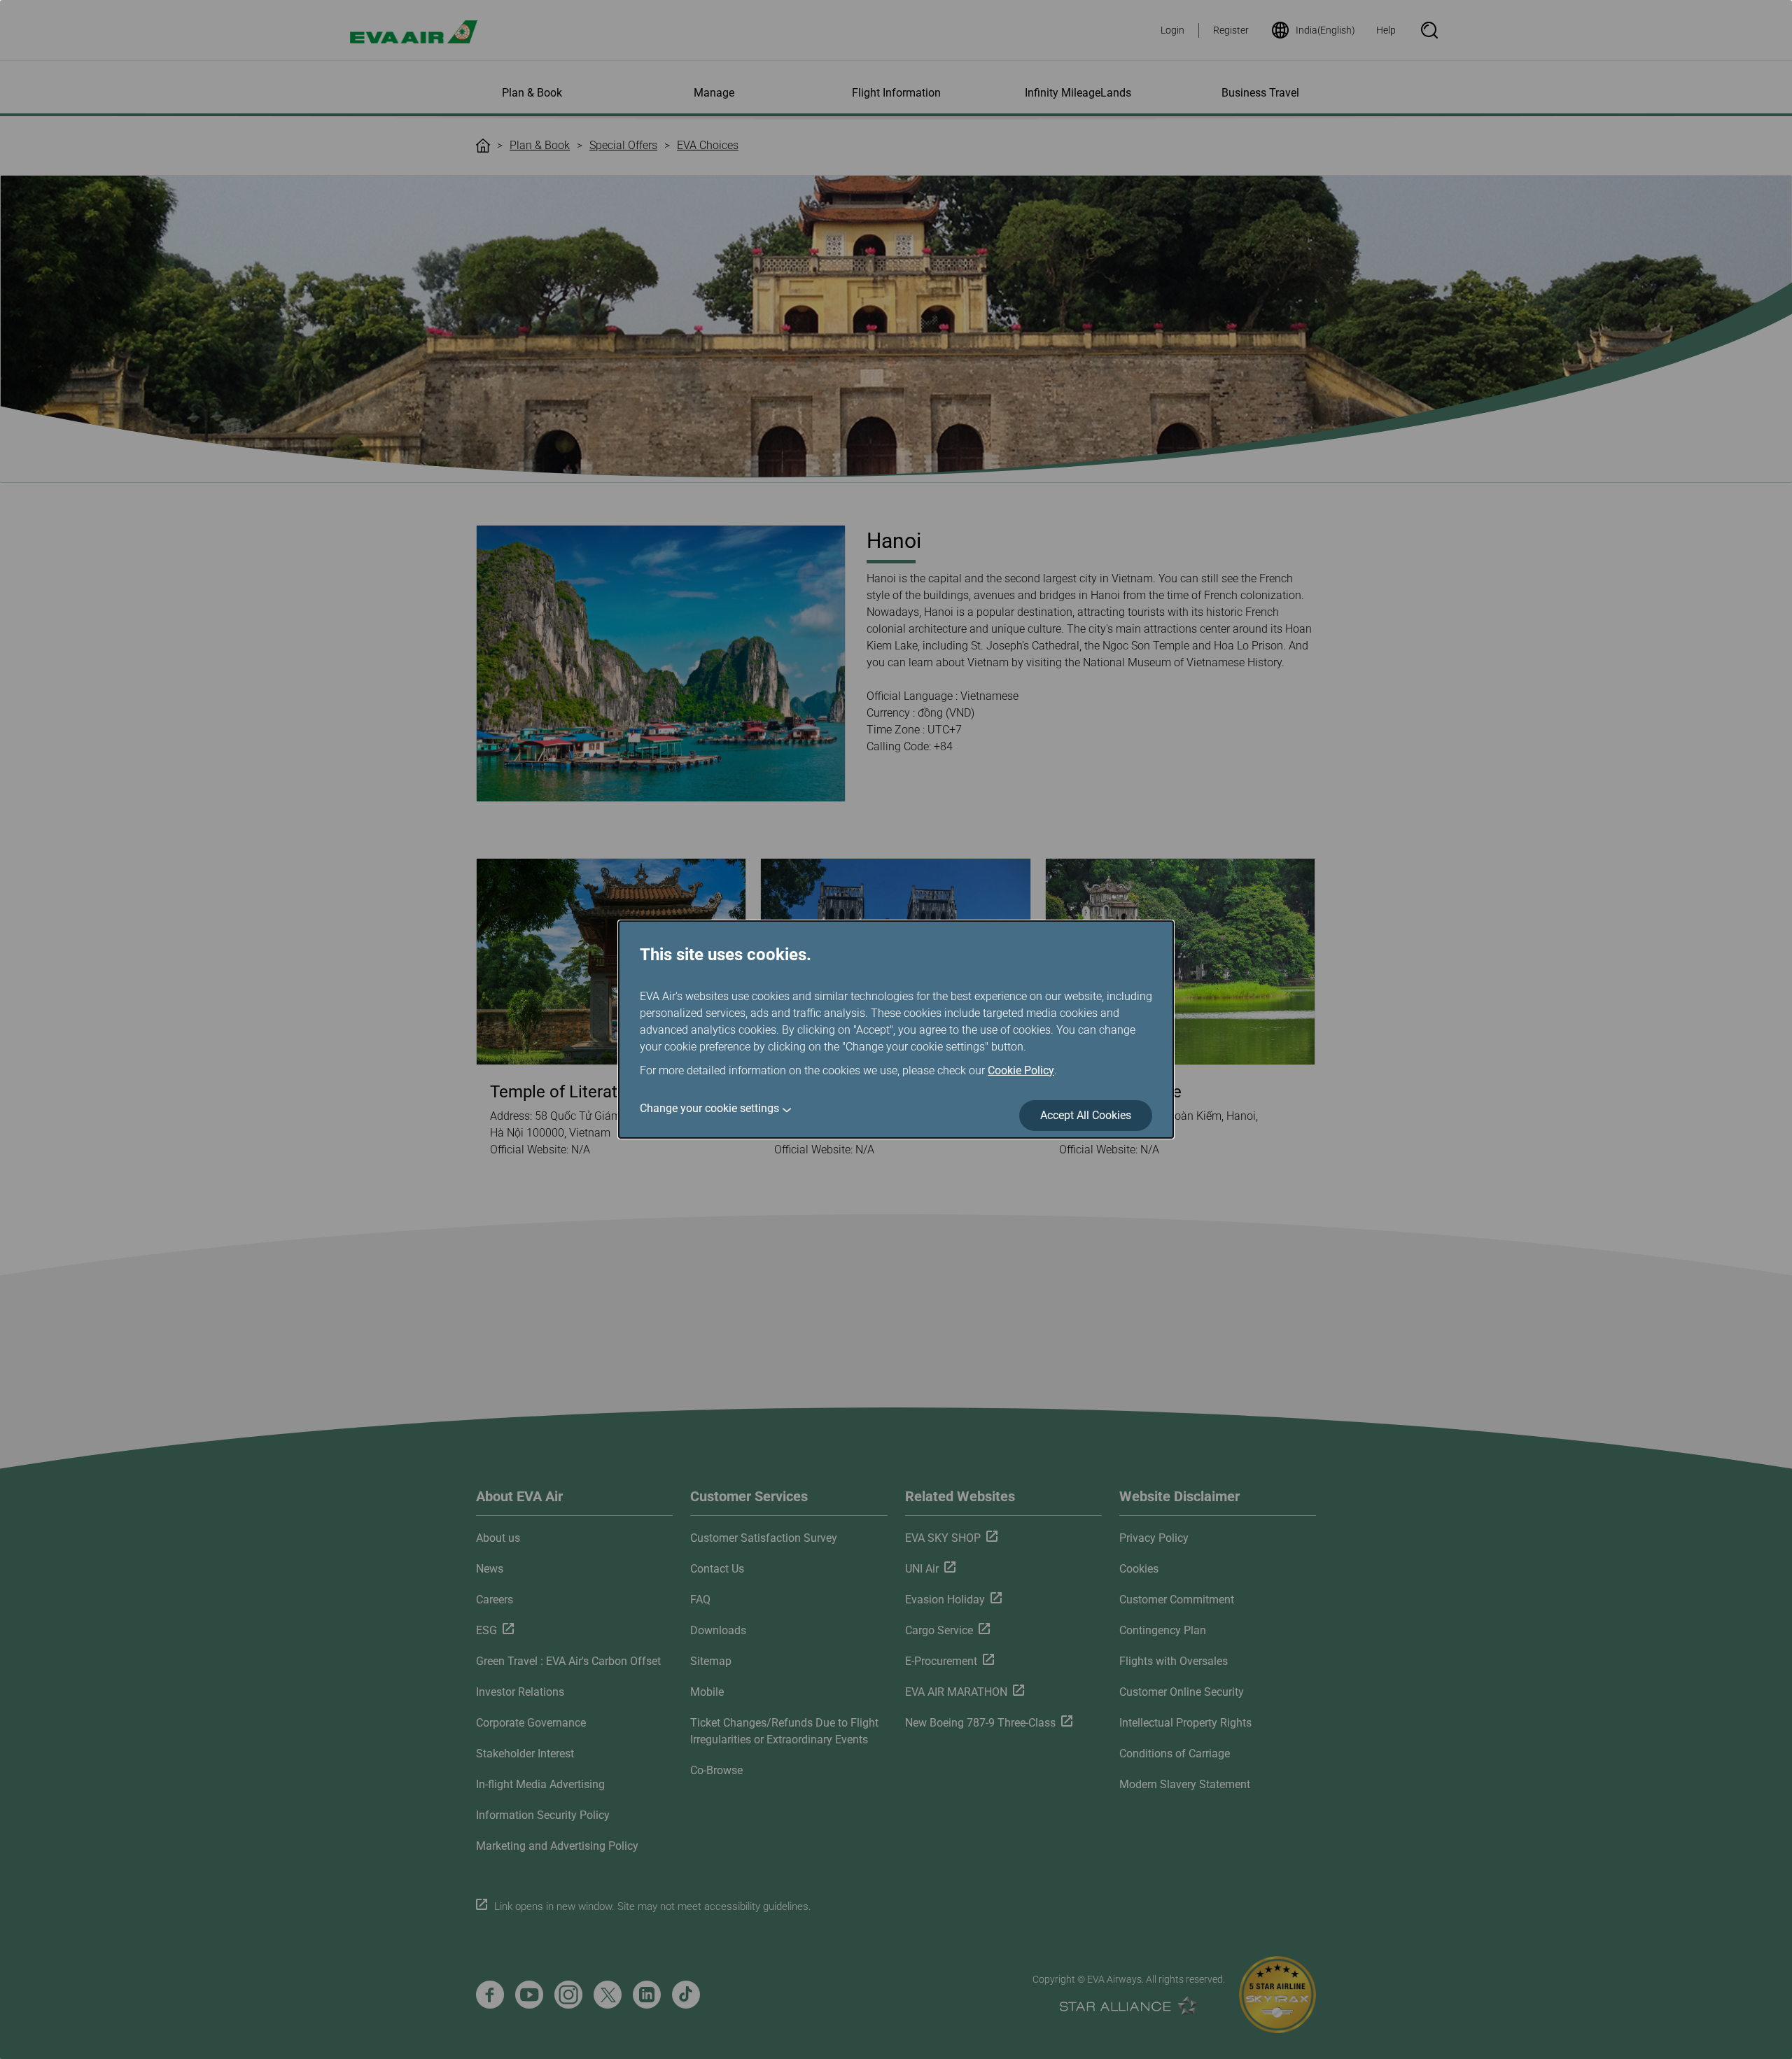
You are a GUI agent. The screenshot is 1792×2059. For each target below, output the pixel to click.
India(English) (1325, 30)
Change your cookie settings (709, 1108)
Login (1172, 30)
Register (1231, 30)
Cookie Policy (1021, 1070)
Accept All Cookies (1086, 1115)
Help (1386, 30)
